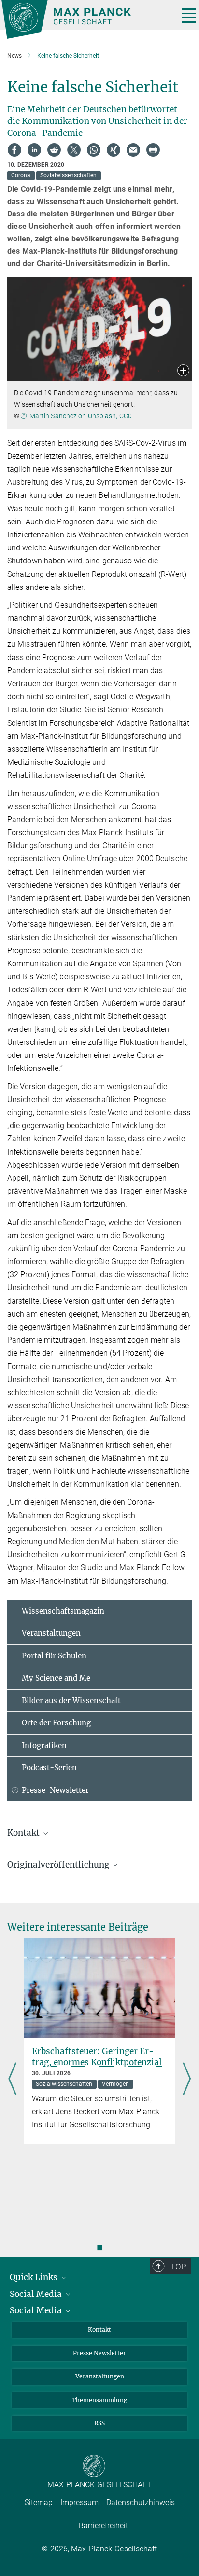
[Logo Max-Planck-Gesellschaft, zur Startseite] (86, 19)
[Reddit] (54, 150)
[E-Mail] (133, 150)
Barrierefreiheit (103, 2526)
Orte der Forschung (56, 1723)
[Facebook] (14, 150)
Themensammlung (99, 2400)
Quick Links (35, 2277)
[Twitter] (74, 150)
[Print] (153, 150)
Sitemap (39, 2503)
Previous (12, 2079)
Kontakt (99, 2329)
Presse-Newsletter (55, 1790)
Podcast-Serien (49, 1768)
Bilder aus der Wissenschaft (71, 1701)
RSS (99, 2423)
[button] (183, 371)
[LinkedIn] (34, 150)
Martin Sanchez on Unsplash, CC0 (81, 416)
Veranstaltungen (51, 1633)
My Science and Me (56, 1678)
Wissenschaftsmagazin (63, 1611)
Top (178, 2267)
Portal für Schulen (54, 1656)
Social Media (37, 2294)
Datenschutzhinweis (141, 2503)
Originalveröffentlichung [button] (59, 1865)
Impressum (79, 2503)
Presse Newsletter (99, 2353)
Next (187, 2079)
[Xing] (114, 150)
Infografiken (44, 1745)
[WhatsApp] (94, 150)
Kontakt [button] (24, 1833)
